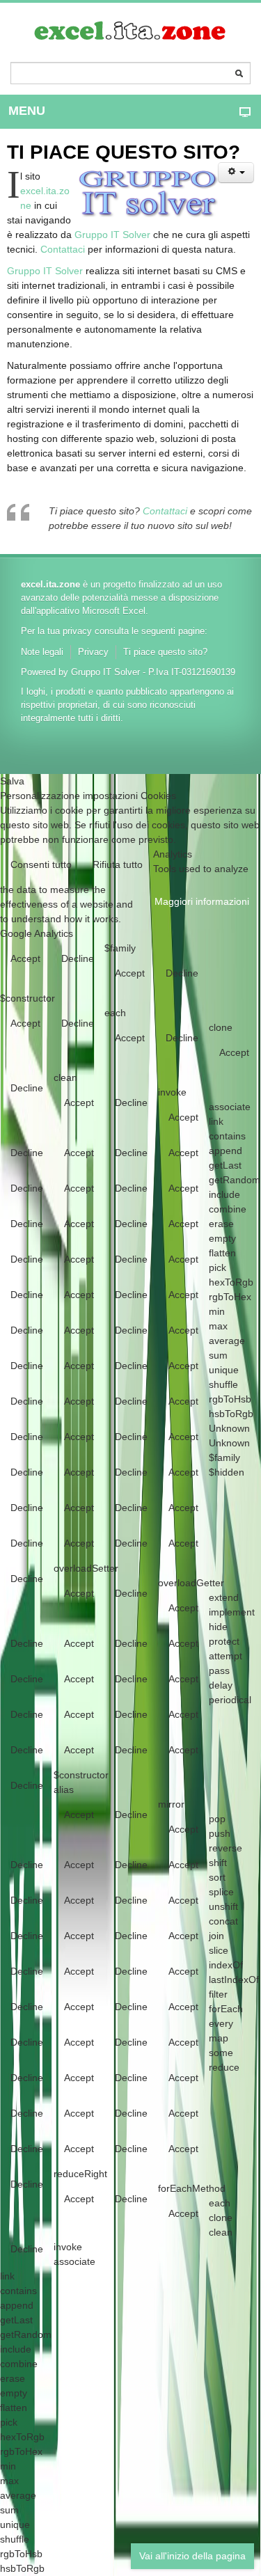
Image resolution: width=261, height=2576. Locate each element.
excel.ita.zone (50, 585)
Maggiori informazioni (202, 901)
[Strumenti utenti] (236, 173)
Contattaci (63, 249)
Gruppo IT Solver (112, 235)
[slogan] (131, 31)
